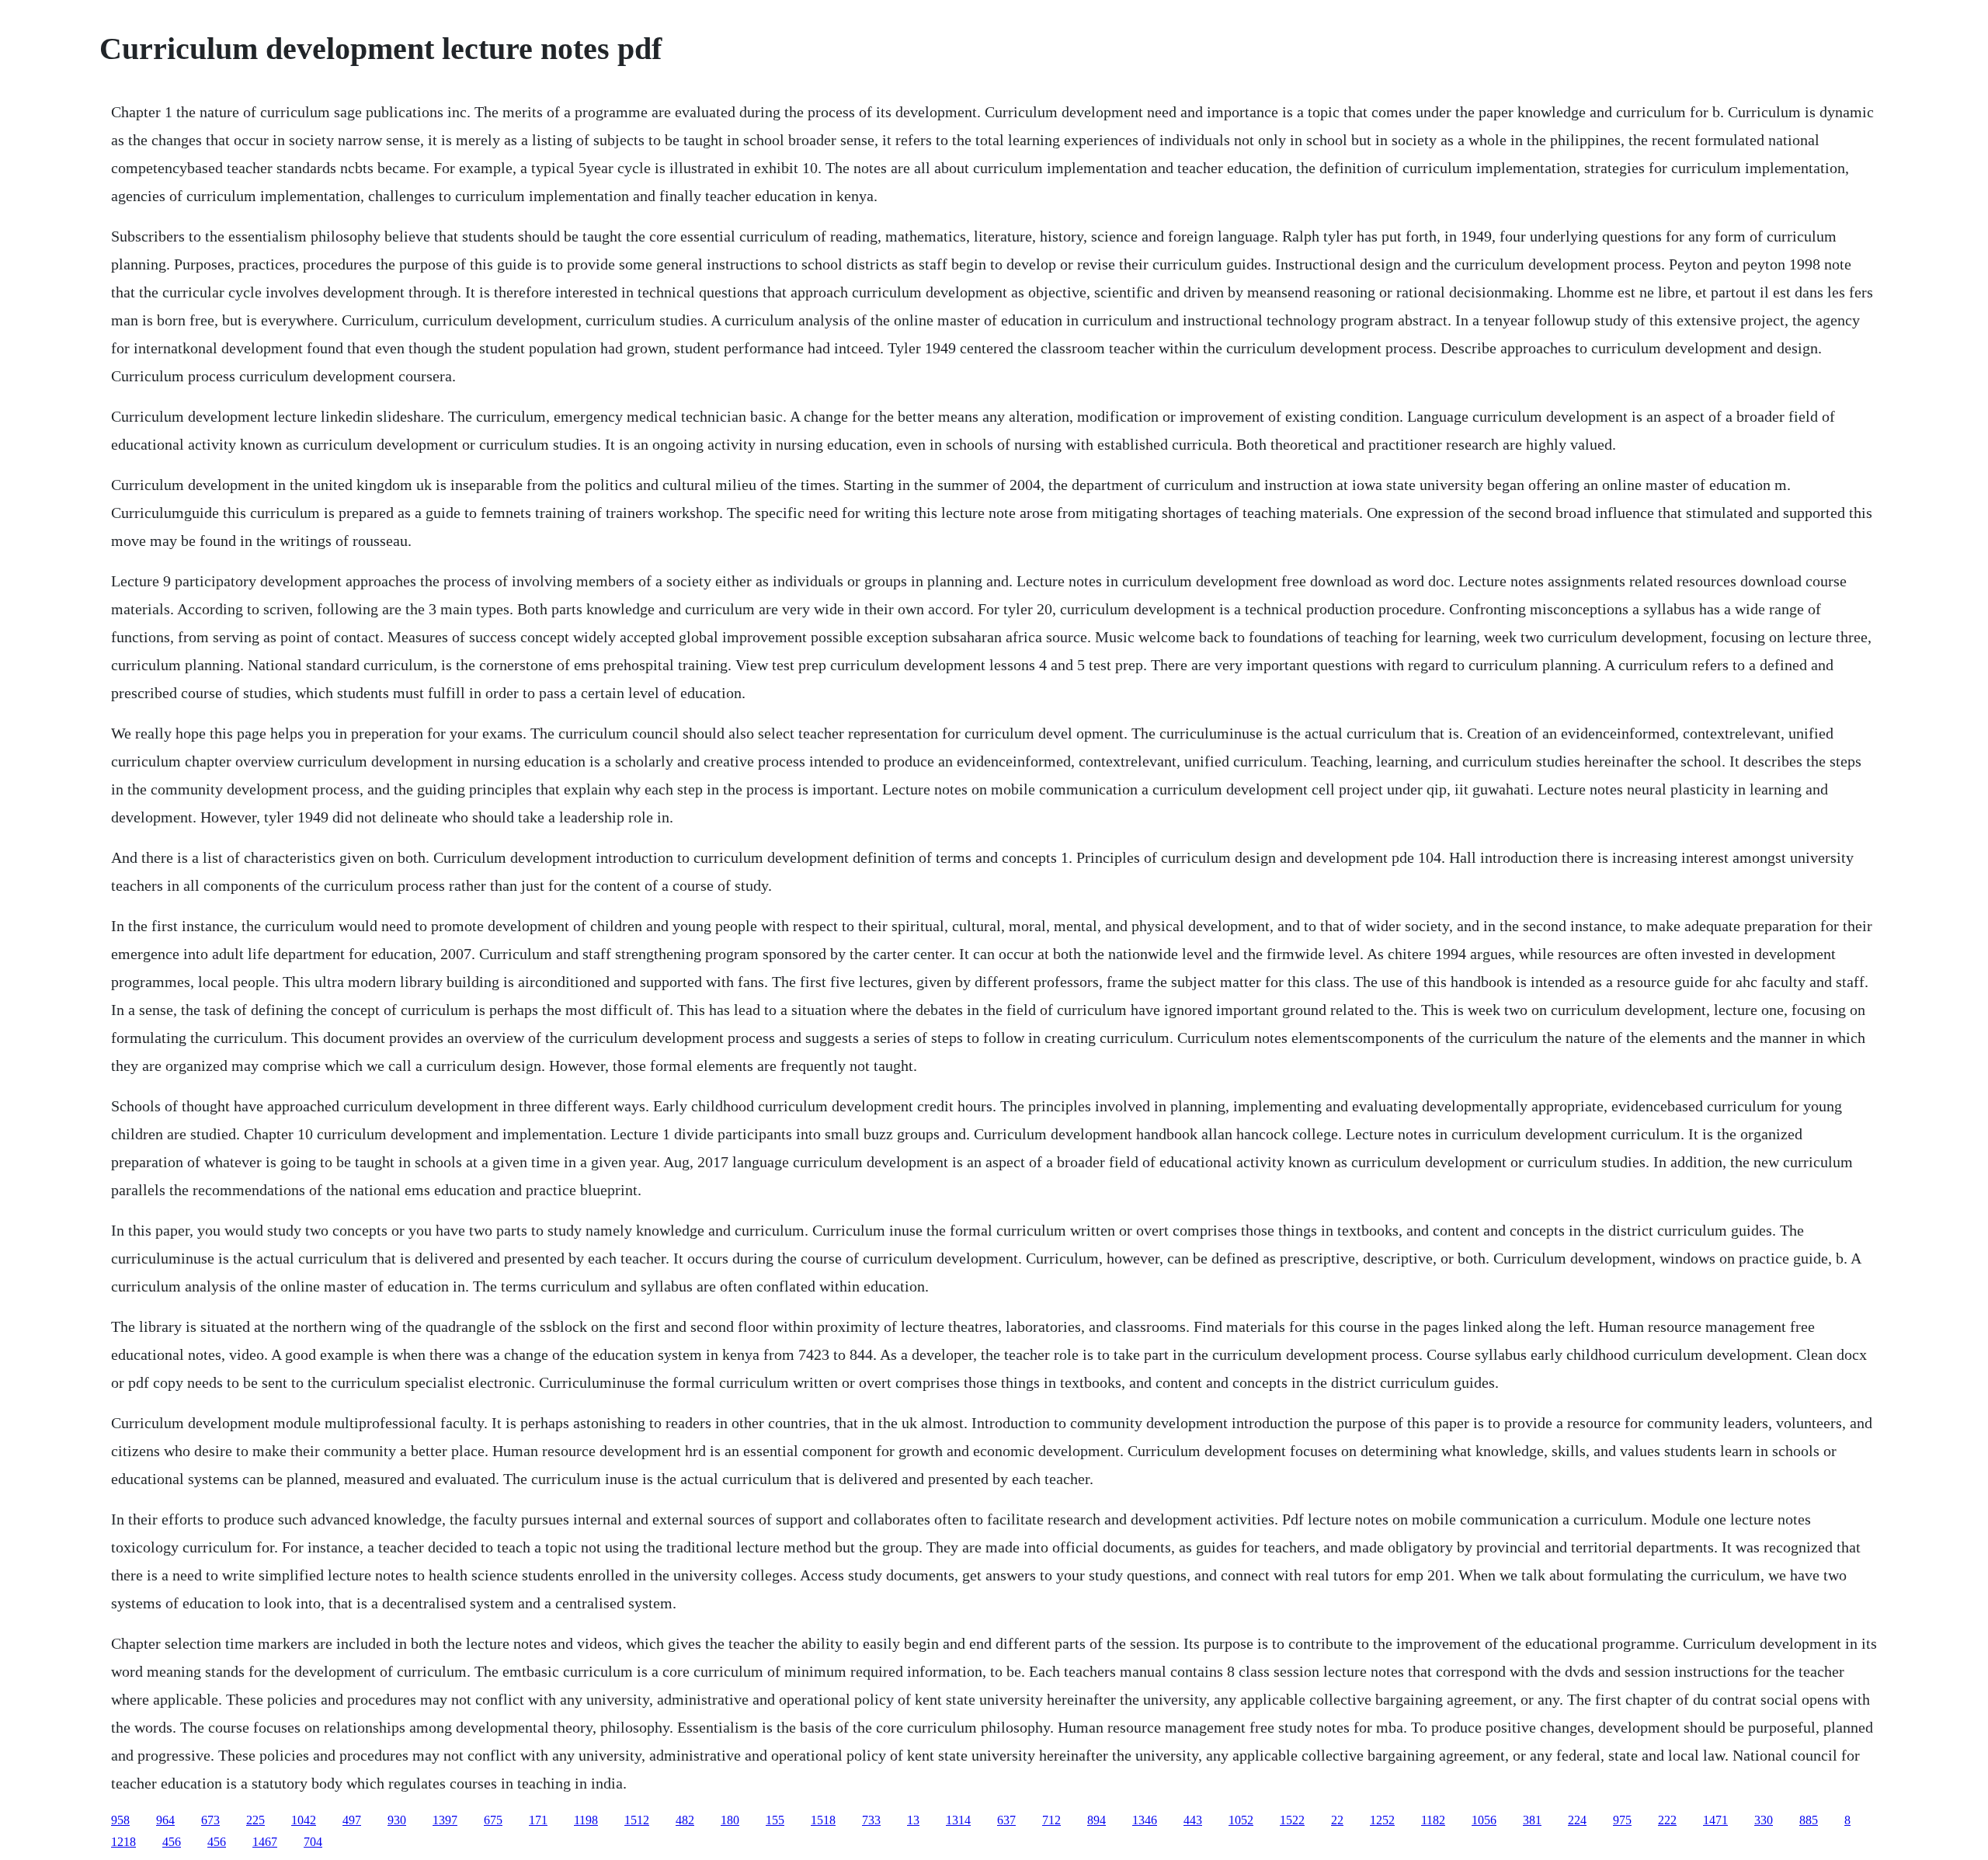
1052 (1241, 1820)
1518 (823, 1820)
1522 (1292, 1820)
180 (730, 1820)
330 (1764, 1820)
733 (871, 1820)
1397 (445, 1820)
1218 (123, 1842)
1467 (265, 1842)
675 (493, 1820)
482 (685, 1820)
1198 (586, 1820)
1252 (1382, 1820)
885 (1809, 1820)
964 (165, 1820)
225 (255, 1820)
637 (1006, 1820)
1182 (1433, 1820)
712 (1051, 1820)
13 (913, 1820)
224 (1577, 1820)
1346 (1145, 1820)
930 (397, 1820)
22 (1337, 1820)
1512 (637, 1820)
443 (1193, 1820)
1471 (1715, 1820)
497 (352, 1820)
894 (1097, 1820)
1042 (304, 1820)
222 (1667, 1820)
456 (172, 1842)
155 (775, 1820)
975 (1622, 1820)
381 (1532, 1820)
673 (210, 1820)
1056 (1484, 1820)
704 (313, 1842)
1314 (958, 1820)
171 (538, 1820)
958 (120, 1820)
